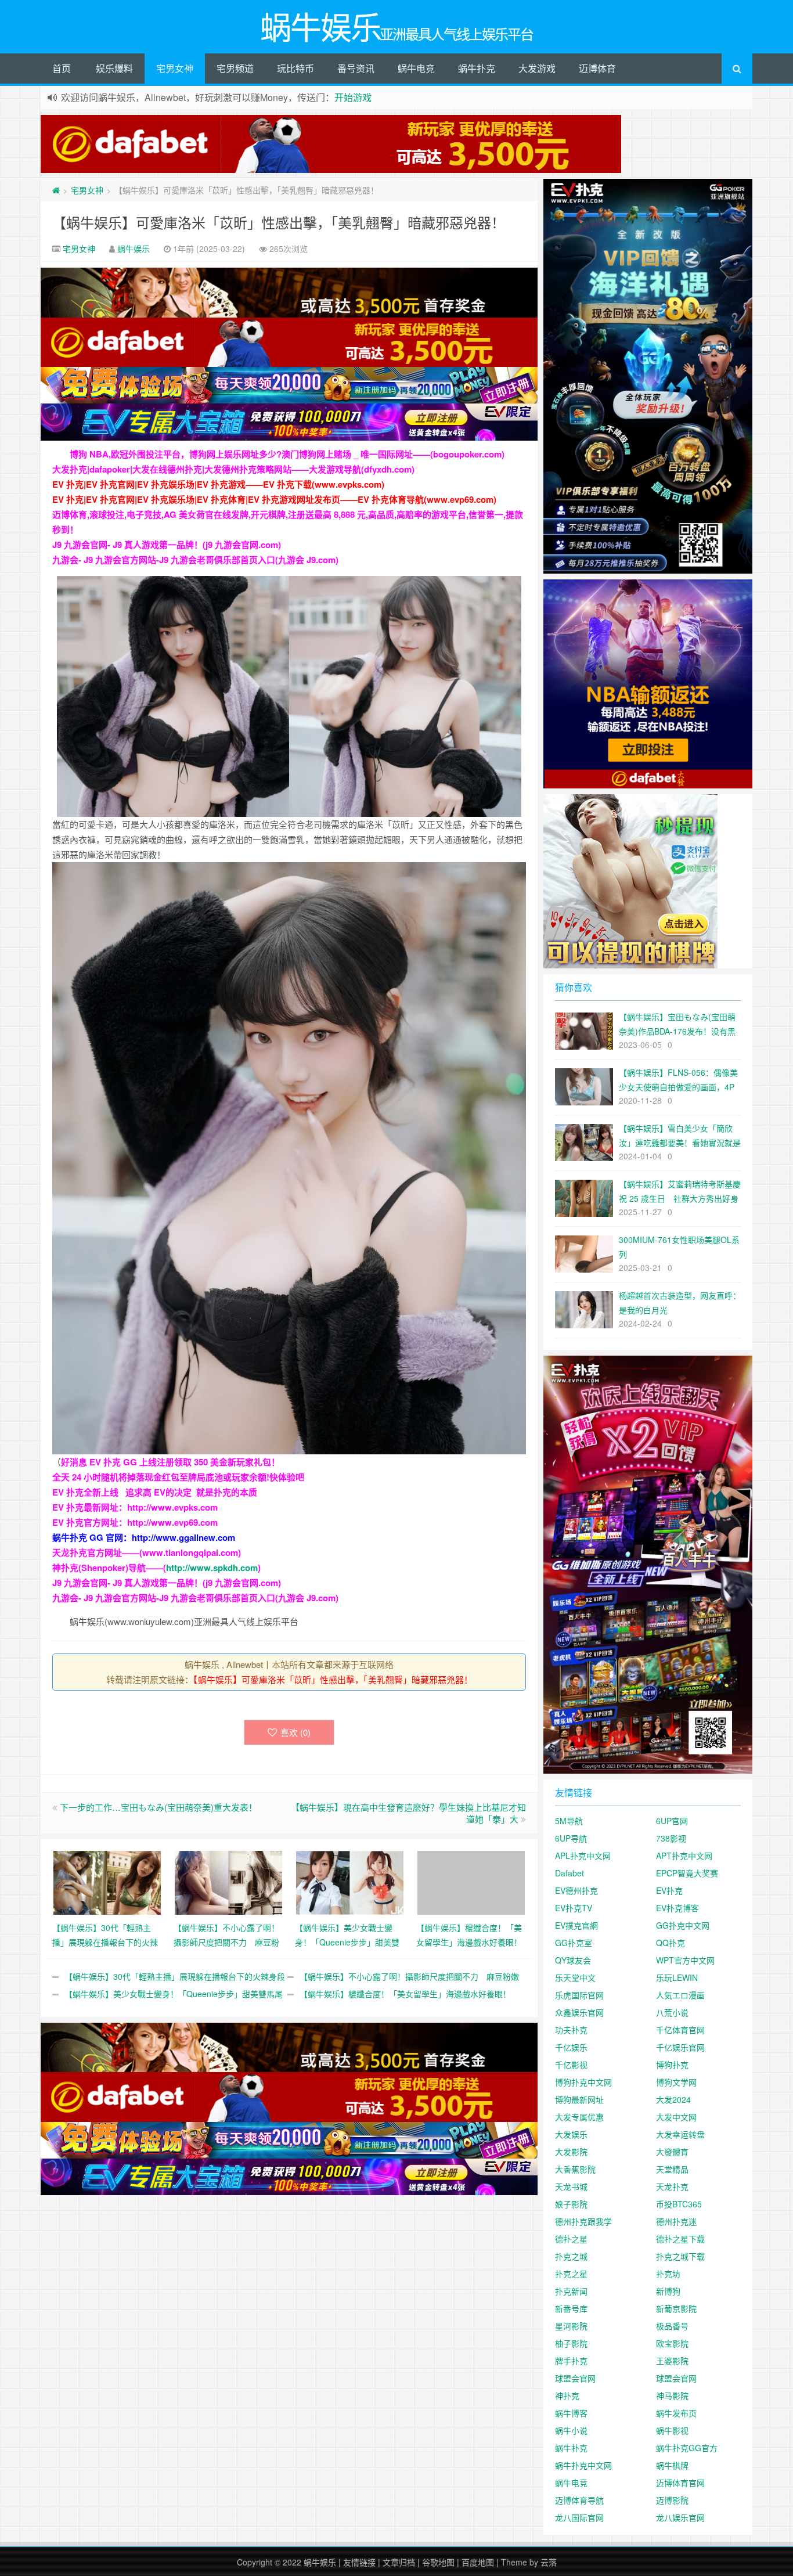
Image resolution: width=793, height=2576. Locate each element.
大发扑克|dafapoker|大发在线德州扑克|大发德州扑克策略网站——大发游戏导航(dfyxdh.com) (233, 469)
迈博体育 (597, 68)
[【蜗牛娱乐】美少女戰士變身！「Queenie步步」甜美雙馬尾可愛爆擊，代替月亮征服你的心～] (350, 1881)
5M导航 (569, 1821)
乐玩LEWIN (677, 1977)
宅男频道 (235, 68)
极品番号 (672, 2326)
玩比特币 (295, 68)
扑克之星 (571, 2274)
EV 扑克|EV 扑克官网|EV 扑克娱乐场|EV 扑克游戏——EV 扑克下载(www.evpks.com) (218, 484)
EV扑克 (669, 1890)
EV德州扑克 (576, 1890)
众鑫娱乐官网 (579, 2012)
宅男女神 (175, 68)
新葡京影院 (676, 2308)
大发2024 (673, 2099)
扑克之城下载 (680, 2256)
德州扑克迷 (676, 2221)
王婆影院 (672, 2361)
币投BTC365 (679, 2204)
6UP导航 (571, 1838)
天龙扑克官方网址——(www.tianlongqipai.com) (147, 1552)
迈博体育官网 (680, 2483)
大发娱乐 (571, 2134)
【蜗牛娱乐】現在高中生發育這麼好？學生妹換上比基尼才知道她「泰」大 (408, 1813)
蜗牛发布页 (676, 2413)
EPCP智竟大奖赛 (687, 1873)
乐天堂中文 (575, 1977)
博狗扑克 (672, 2065)
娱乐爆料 (114, 68)
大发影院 (571, 2152)
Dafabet (569, 1873)
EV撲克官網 (576, 1925)
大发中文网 (676, 2117)
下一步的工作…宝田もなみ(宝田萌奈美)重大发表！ (158, 1807)
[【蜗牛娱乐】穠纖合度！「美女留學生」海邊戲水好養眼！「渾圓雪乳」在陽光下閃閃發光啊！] (471, 1881)
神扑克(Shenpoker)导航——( (109, 1568)
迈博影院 (672, 2500)
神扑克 (567, 2395)
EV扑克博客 (677, 1908)
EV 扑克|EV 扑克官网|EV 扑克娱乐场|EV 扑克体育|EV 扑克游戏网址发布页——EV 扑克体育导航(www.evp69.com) (274, 499)
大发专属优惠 (579, 2117)
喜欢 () (295, 1732)
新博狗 (668, 2291)
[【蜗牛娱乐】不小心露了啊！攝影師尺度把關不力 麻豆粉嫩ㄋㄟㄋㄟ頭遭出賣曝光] (228, 1881)
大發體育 (672, 2152)
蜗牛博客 (571, 2413)
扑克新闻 (571, 2291)
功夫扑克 (571, 2030)
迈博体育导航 (579, 2500)
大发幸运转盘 (680, 2134)
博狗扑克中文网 (583, 2082)
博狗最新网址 (579, 2099)
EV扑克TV (574, 1908)
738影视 (671, 1838)
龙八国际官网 (579, 2517)
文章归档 (399, 2562)
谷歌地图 (438, 2562)
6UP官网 (672, 1821)
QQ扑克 (671, 1943)
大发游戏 (537, 68)
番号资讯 (356, 68)
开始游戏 (353, 97)
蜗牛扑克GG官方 (687, 2448)
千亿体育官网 (680, 2030)
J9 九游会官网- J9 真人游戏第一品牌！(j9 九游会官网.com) (167, 545)
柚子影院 (571, 2343)
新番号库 (571, 2308)
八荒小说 (672, 2012)
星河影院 (571, 2326)
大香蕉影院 (575, 2169)
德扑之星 (571, 2239)
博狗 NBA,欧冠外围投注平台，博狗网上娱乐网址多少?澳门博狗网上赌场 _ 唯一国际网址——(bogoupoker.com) (287, 454)
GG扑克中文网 (683, 1925)
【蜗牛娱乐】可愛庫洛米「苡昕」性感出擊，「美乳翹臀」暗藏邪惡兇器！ (279, 222)
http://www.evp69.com (172, 1522)
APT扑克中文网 (684, 1856)
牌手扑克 (571, 2361)
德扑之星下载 (680, 2239)
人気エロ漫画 (680, 1995)
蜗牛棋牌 (672, 2465)
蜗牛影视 (672, 2430)
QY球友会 (573, 1960)
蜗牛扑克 (477, 68)
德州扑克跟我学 (583, 2221)
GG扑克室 (574, 1943)
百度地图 (478, 2562)
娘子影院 (571, 2204)
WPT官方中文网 (685, 1960)
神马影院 (672, 2395)
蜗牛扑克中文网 (583, 2465)
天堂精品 (672, 2169)
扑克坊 (668, 2274)
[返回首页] (56, 190)
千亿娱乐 (571, 2047)
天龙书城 (571, 2186)
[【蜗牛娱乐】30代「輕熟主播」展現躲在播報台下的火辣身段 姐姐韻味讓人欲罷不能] (107, 1881)
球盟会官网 (575, 2378)
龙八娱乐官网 (680, 2517)
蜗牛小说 (571, 2430)
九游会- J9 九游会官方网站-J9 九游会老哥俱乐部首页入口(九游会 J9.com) (195, 560)
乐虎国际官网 (579, 1995)
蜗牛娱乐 (134, 248)
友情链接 (359, 2562)
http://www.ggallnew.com (183, 1537)
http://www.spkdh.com (212, 1568)
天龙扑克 (672, 2186)
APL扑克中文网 (583, 1856)
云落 (549, 2562)
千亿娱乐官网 (680, 2047)
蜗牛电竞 (416, 68)
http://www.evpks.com (172, 1507)
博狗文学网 (676, 2082)
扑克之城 (571, 2256)
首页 (62, 68)
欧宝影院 (672, 2343)
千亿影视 (571, 2065)
